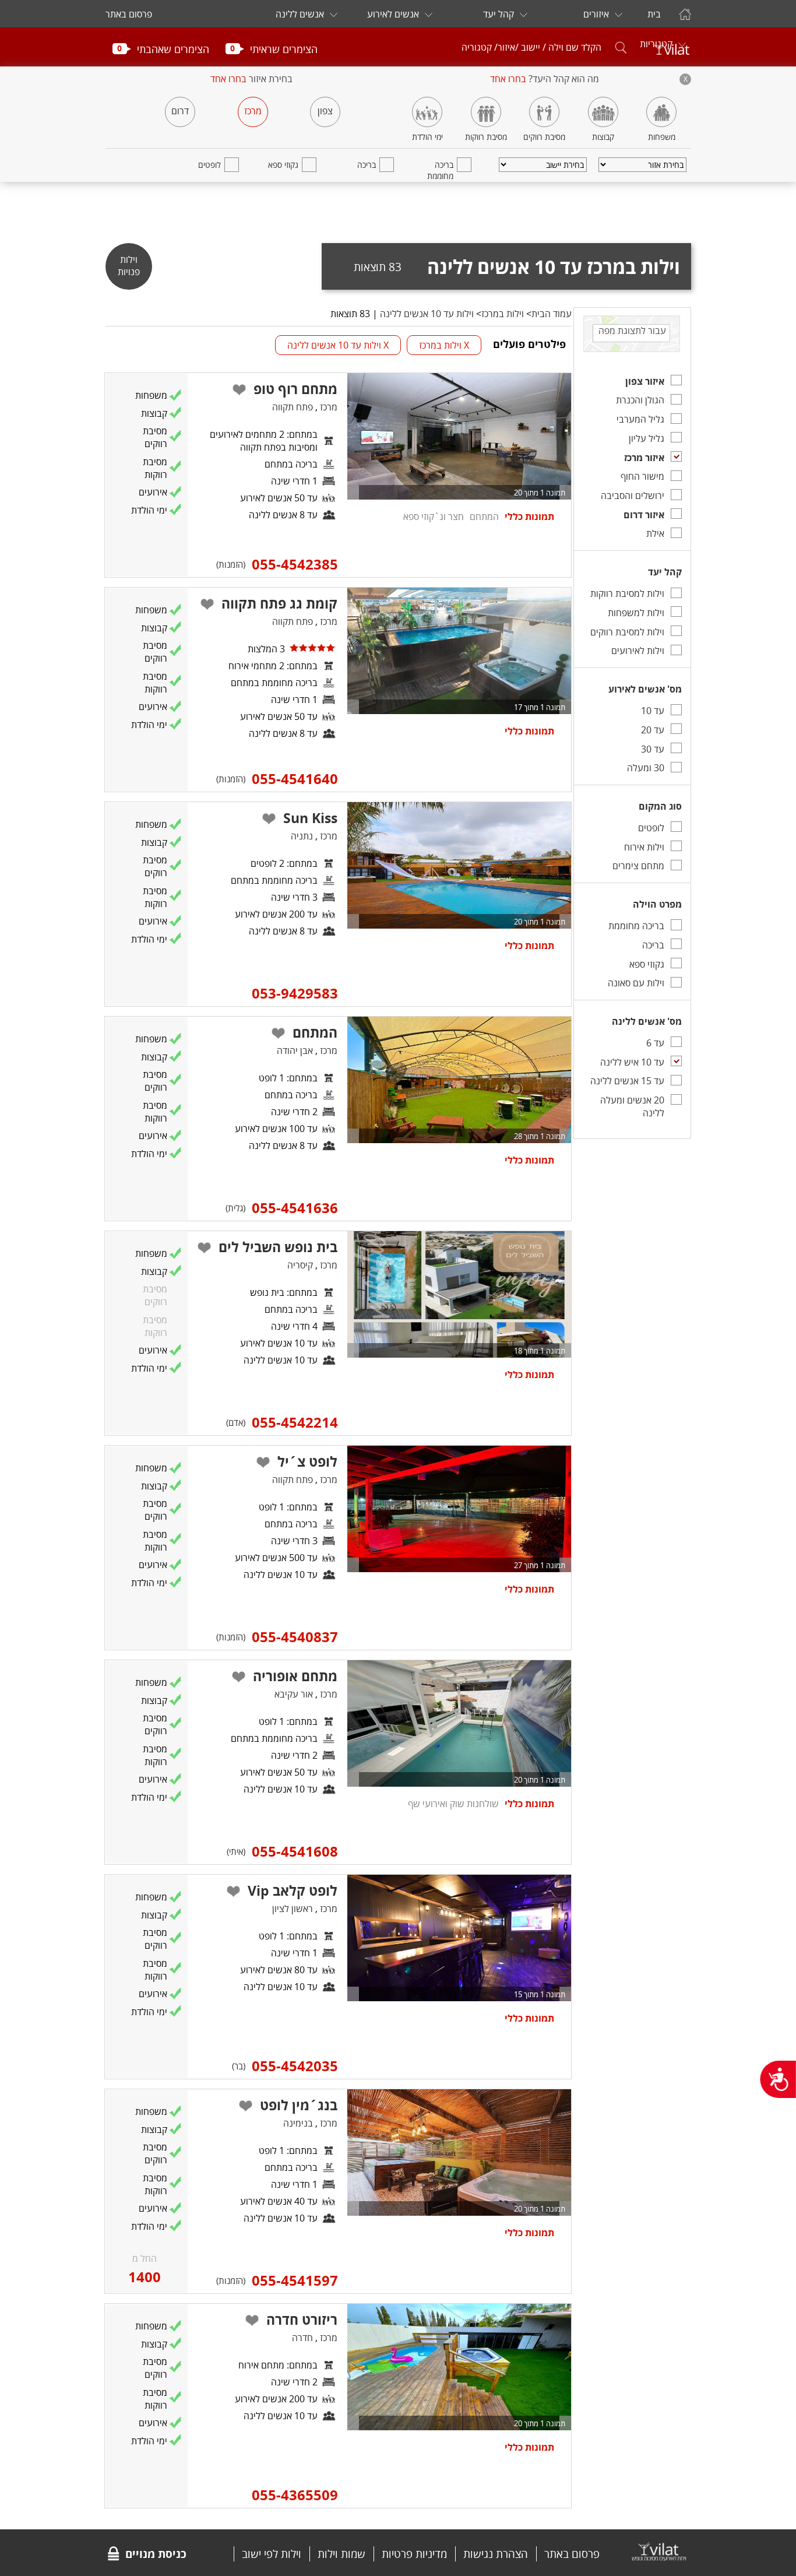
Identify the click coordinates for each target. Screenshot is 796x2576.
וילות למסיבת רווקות (627, 593)
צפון (325, 111)
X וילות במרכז (444, 345)
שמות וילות (341, 2554)
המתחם (315, 1032)
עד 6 (655, 1043)
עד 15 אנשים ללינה (627, 1081)
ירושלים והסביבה (633, 495)
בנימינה (298, 2123)
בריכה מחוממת (440, 170)
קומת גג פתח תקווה (279, 603)
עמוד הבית (552, 314)
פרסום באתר (129, 14)
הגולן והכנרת (640, 400)
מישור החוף (642, 476)
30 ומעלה (646, 768)
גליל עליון (647, 438)
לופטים (209, 165)
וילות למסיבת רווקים (627, 632)
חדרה (302, 2338)
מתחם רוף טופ (295, 389)
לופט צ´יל (307, 1461)
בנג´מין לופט (299, 2105)
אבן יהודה (295, 1050)
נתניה (302, 836)
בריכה (367, 165)
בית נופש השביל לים (278, 1247)
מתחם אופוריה (295, 1676)
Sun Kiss (310, 818)
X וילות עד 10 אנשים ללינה (338, 345)
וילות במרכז (503, 314)
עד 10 (653, 711)
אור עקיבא (294, 1694)
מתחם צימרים (638, 866)
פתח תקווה (293, 407)
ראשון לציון (293, 1909)
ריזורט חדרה (302, 2320)
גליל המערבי (640, 419)
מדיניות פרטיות (414, 2554)
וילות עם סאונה (636, 983)
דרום (180, 111)
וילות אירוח (644, 847)
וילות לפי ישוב (272, 2554)
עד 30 (653, 749)
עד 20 (653, 730)
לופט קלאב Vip (293, 1890)
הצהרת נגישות (496, 2554)
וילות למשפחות (636, 613)
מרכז (253, 111)
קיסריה (300, 1265)
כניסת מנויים (156, 2554)
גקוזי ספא (283, 165)
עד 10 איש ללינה (632, 1062)
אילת (655, 533)
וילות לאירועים (638, 651)
